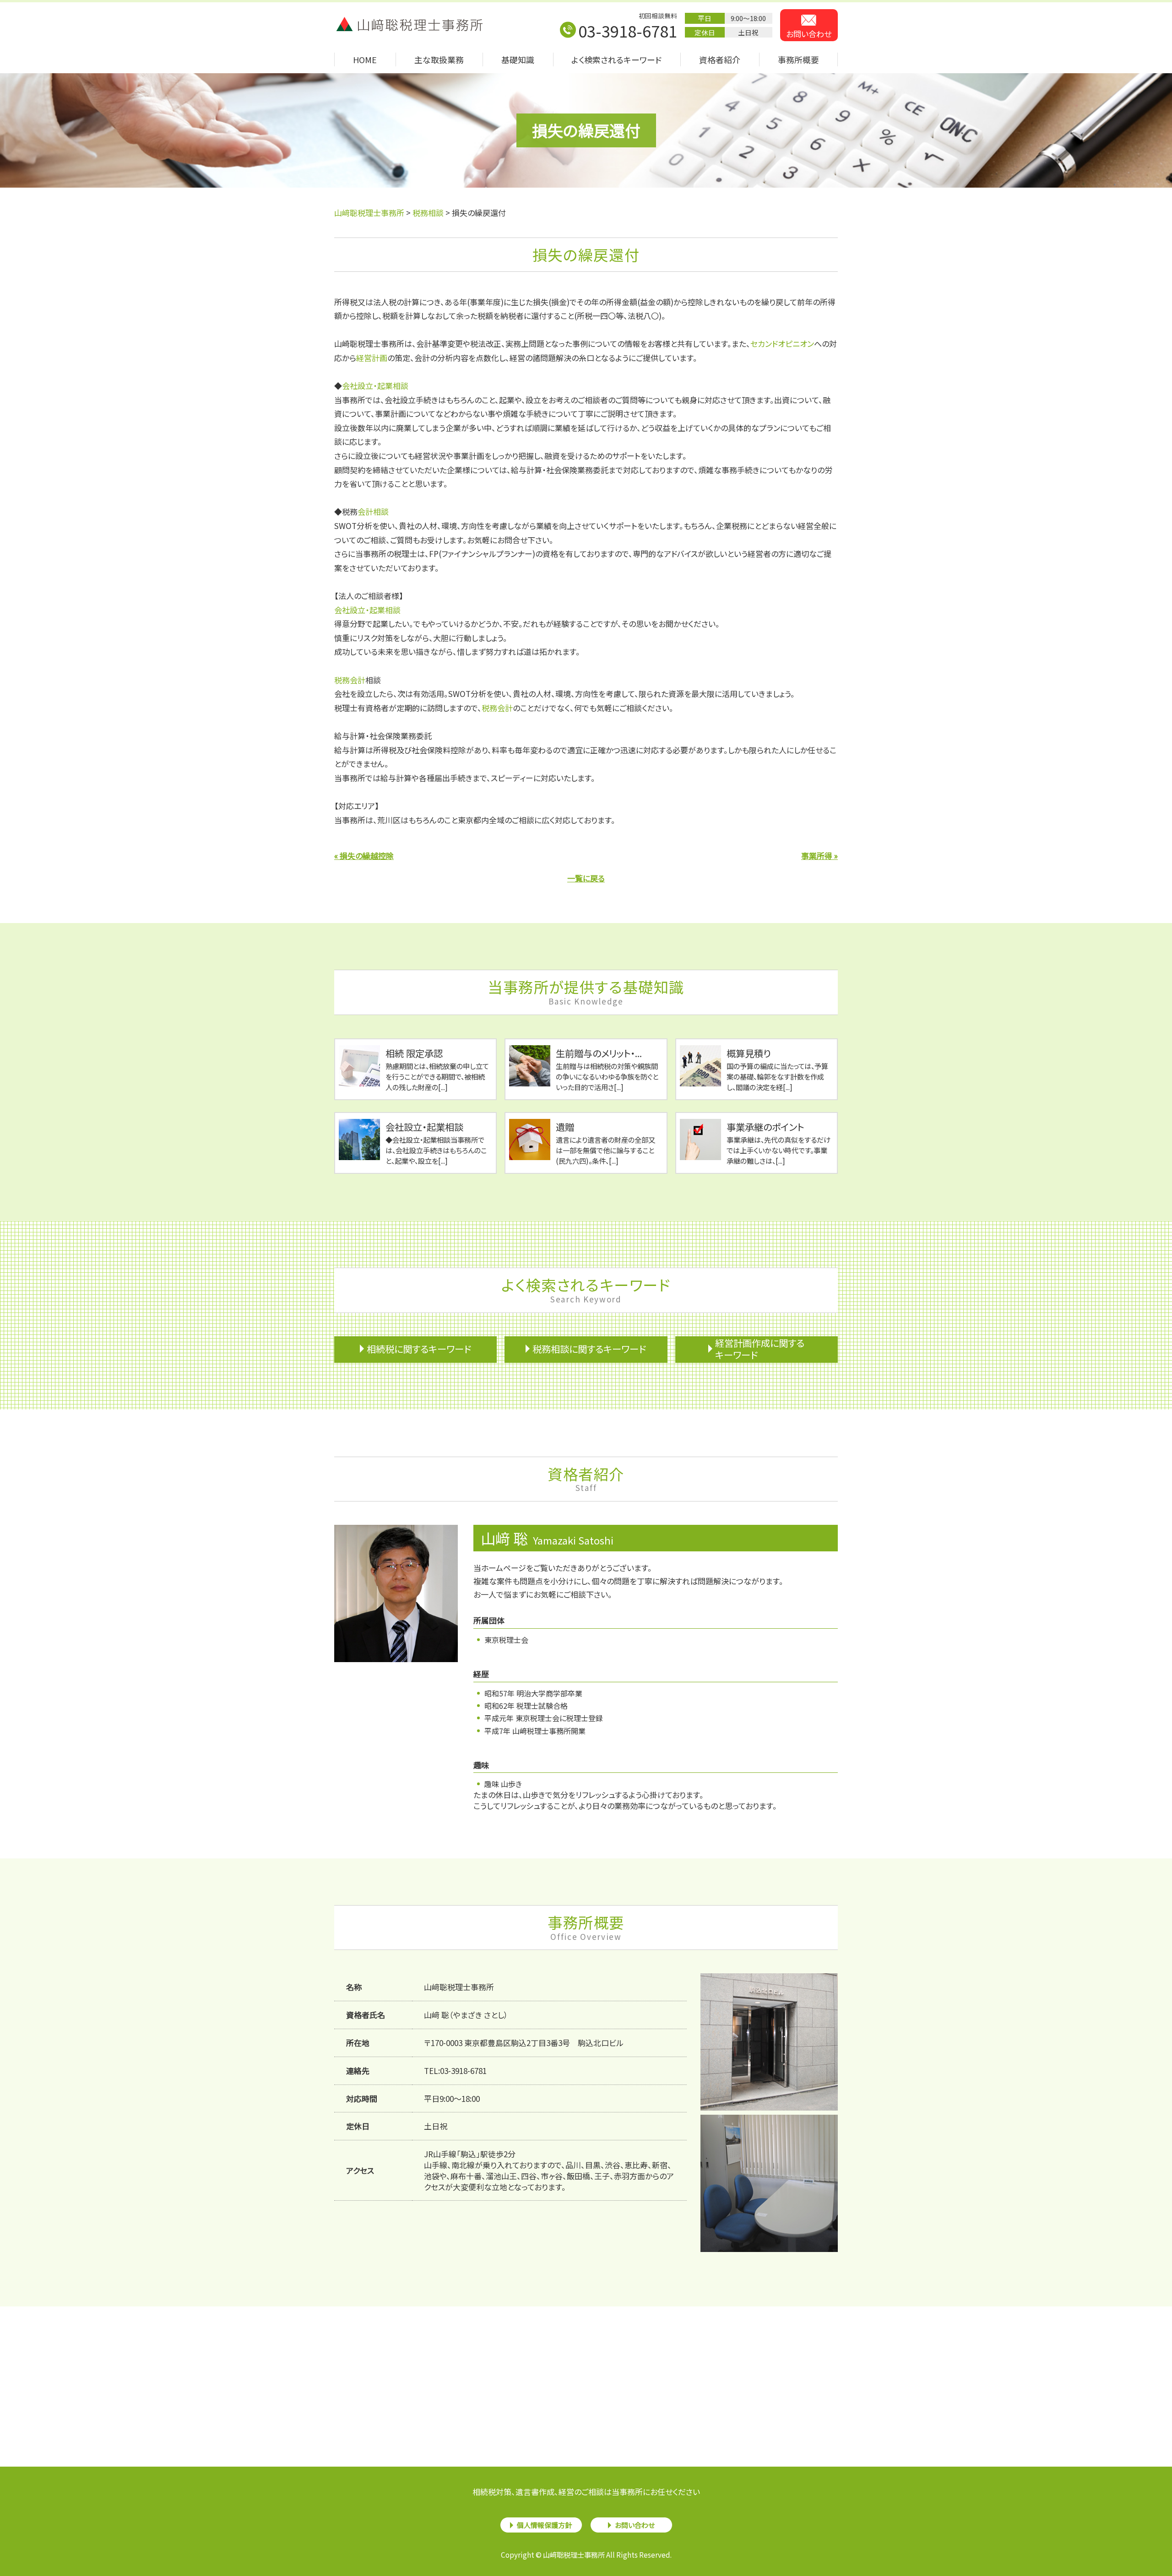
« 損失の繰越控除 (364, 856)
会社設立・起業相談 (375, 386)
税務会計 (350, 680)
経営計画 (372, 358)
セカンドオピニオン (782, 343)
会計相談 (373, 511)
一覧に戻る (586, 878)
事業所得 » (819, 856)
